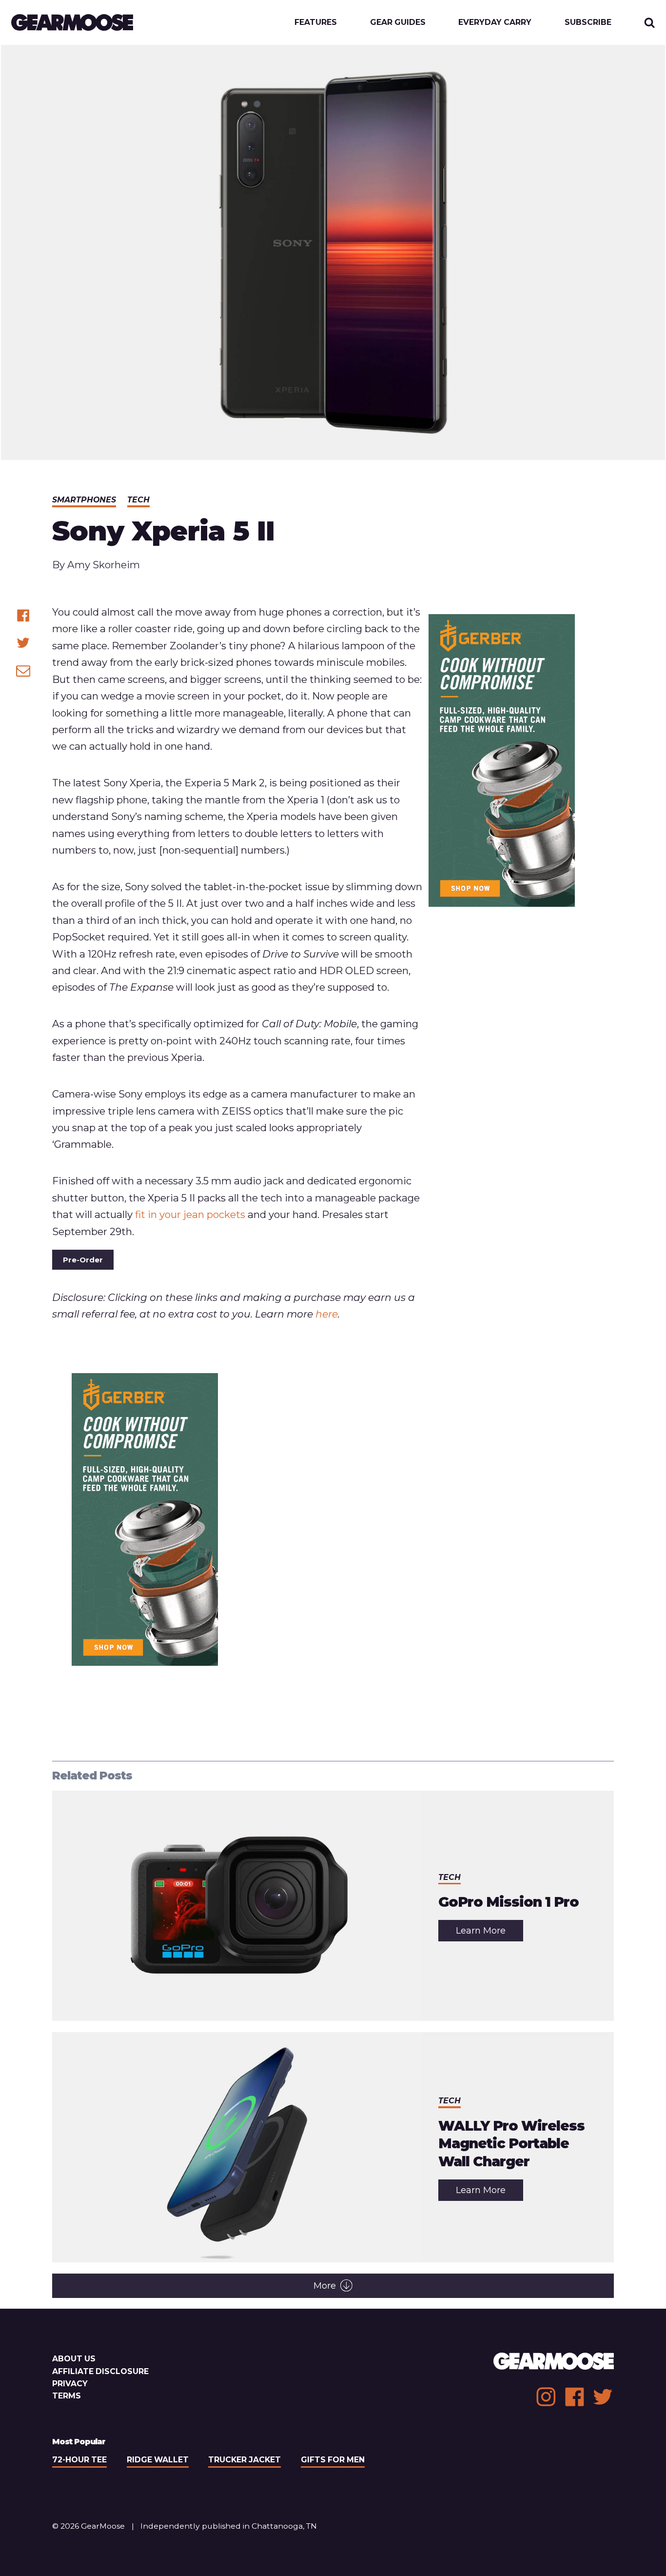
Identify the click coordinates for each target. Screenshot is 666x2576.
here (327, 1314)
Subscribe (588, 22)
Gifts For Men (333, 2460)
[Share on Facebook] (23, 615)
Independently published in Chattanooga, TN (229, 2526)
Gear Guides (398, 22)
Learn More (490, 1933)
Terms (67, 2396)
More (325, 2286)
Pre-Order (83, 1260)
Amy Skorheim (104, 565)
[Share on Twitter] (23, 643)
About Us (74, 2359)
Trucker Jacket (245, 2460)
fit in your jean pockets (190, 1214)
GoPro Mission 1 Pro (509, 1902)
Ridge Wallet (158, 2460)
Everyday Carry (495, 22)
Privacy (70, 2384)
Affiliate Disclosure (100, 2371)
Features (316, 22)
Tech (138, 500)
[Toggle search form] (650, 23)
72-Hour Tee (79, 2460)
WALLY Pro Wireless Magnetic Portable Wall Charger (511, 2144)
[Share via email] (23, 670)
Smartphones (84, 500)
